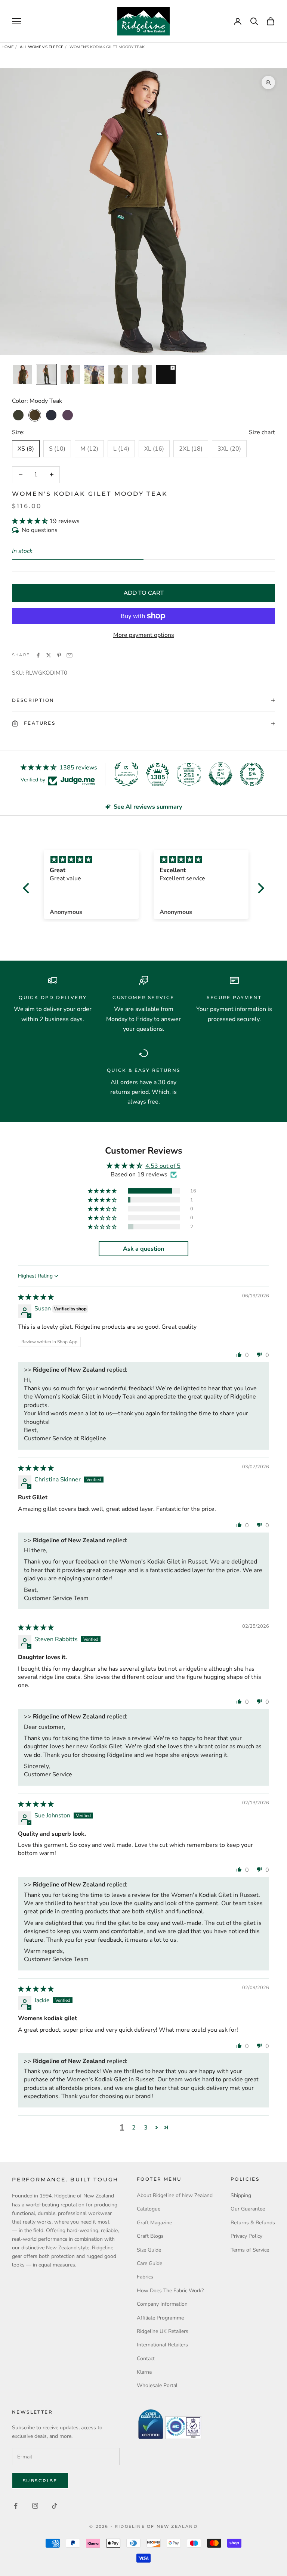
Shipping (241, 2195)
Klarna (144, 2372)
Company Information (162, 2304)
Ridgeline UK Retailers (163, 2331)
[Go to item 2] (46, 374)
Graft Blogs (150, 2236)
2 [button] (134, 2128)
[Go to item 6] (142, 374)
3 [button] (146, 2128)
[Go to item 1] (22, 374)
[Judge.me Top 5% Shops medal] (220, 774)
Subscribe (40, 2481)
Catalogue (149, 2209)
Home (8, 47)
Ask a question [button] (143, 1249)
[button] (31, 521)
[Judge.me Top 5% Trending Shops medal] (252, 774)
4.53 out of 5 (163, 1166)
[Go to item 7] (166, 374)
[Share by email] (70, 655)
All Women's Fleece (42, 47)
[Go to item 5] (118, 374)
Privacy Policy (246, 2236)
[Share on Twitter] (49, 655)
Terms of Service (250, 2250)
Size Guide (149, 2250)
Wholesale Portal (157, 2385)
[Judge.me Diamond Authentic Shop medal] (126, 774)
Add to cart (144, 593)
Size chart (262, 432)
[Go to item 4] (94, 374)
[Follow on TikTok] (55, 2506)
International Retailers (162, 2345)
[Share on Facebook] (38, 655)
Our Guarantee (248, 2209)
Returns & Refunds (253, 2223)
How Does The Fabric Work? (170, 2291)
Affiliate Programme (160, 2318)
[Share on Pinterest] (59, 655)
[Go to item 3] (70, 374)
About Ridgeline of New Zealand (175, 2195)
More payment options (144, 635)
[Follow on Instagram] (35, 2506)
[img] (36, 1297)
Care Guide (149, 2263)
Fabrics (145, 2277)
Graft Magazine (154, 2223)
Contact (146, 2359)
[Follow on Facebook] (16, 2506)
